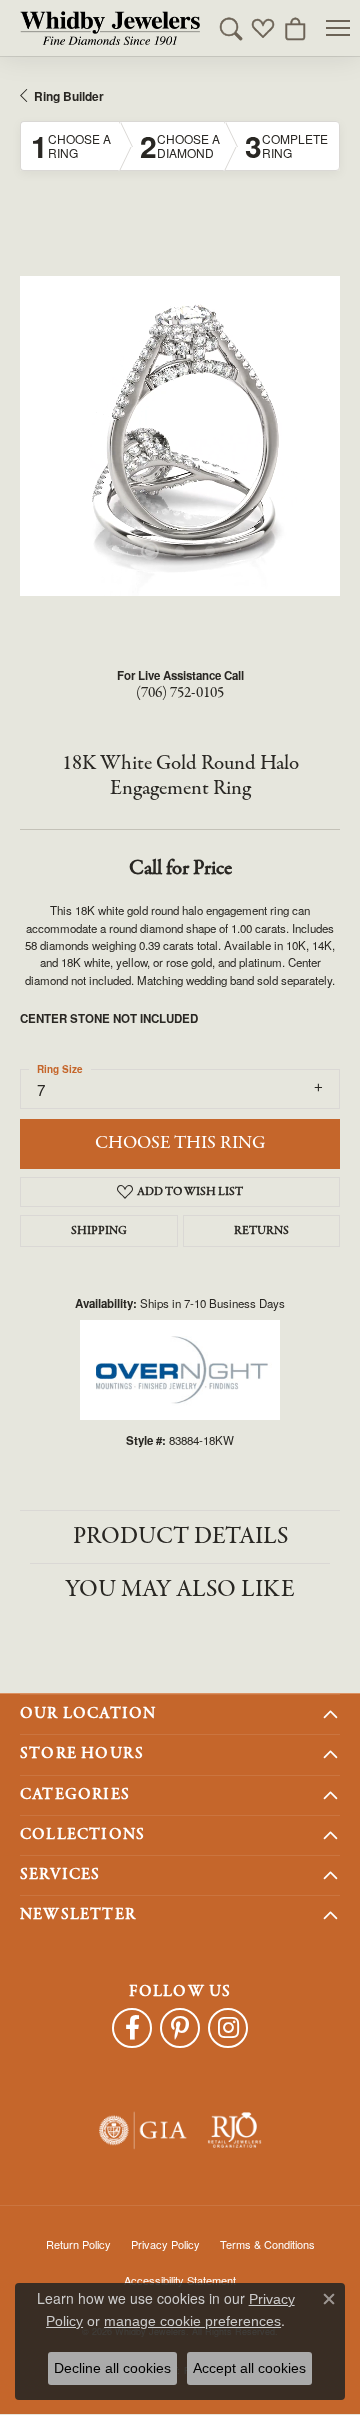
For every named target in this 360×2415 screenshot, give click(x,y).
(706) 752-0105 (180, 693)
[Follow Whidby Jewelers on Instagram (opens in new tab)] (228, 2028)
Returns (261, 1231)
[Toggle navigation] (338, 28)
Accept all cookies (249, 2368)
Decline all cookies (112, 2368)
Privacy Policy (165, 2244)
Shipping (99, 1231)
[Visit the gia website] (143, 2130)
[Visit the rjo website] (234, 2130)
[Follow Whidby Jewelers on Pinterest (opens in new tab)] (180, 2028)
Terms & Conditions (267, 2244)
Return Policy (78, 2244)
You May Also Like (180, 1589)
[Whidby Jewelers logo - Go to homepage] (110, 28)
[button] (231, 28)
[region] (180, 436)
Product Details (180, 1536)
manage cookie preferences (192, 2321)
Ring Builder (69, 96)
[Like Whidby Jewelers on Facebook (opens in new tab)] (132, 2028)
